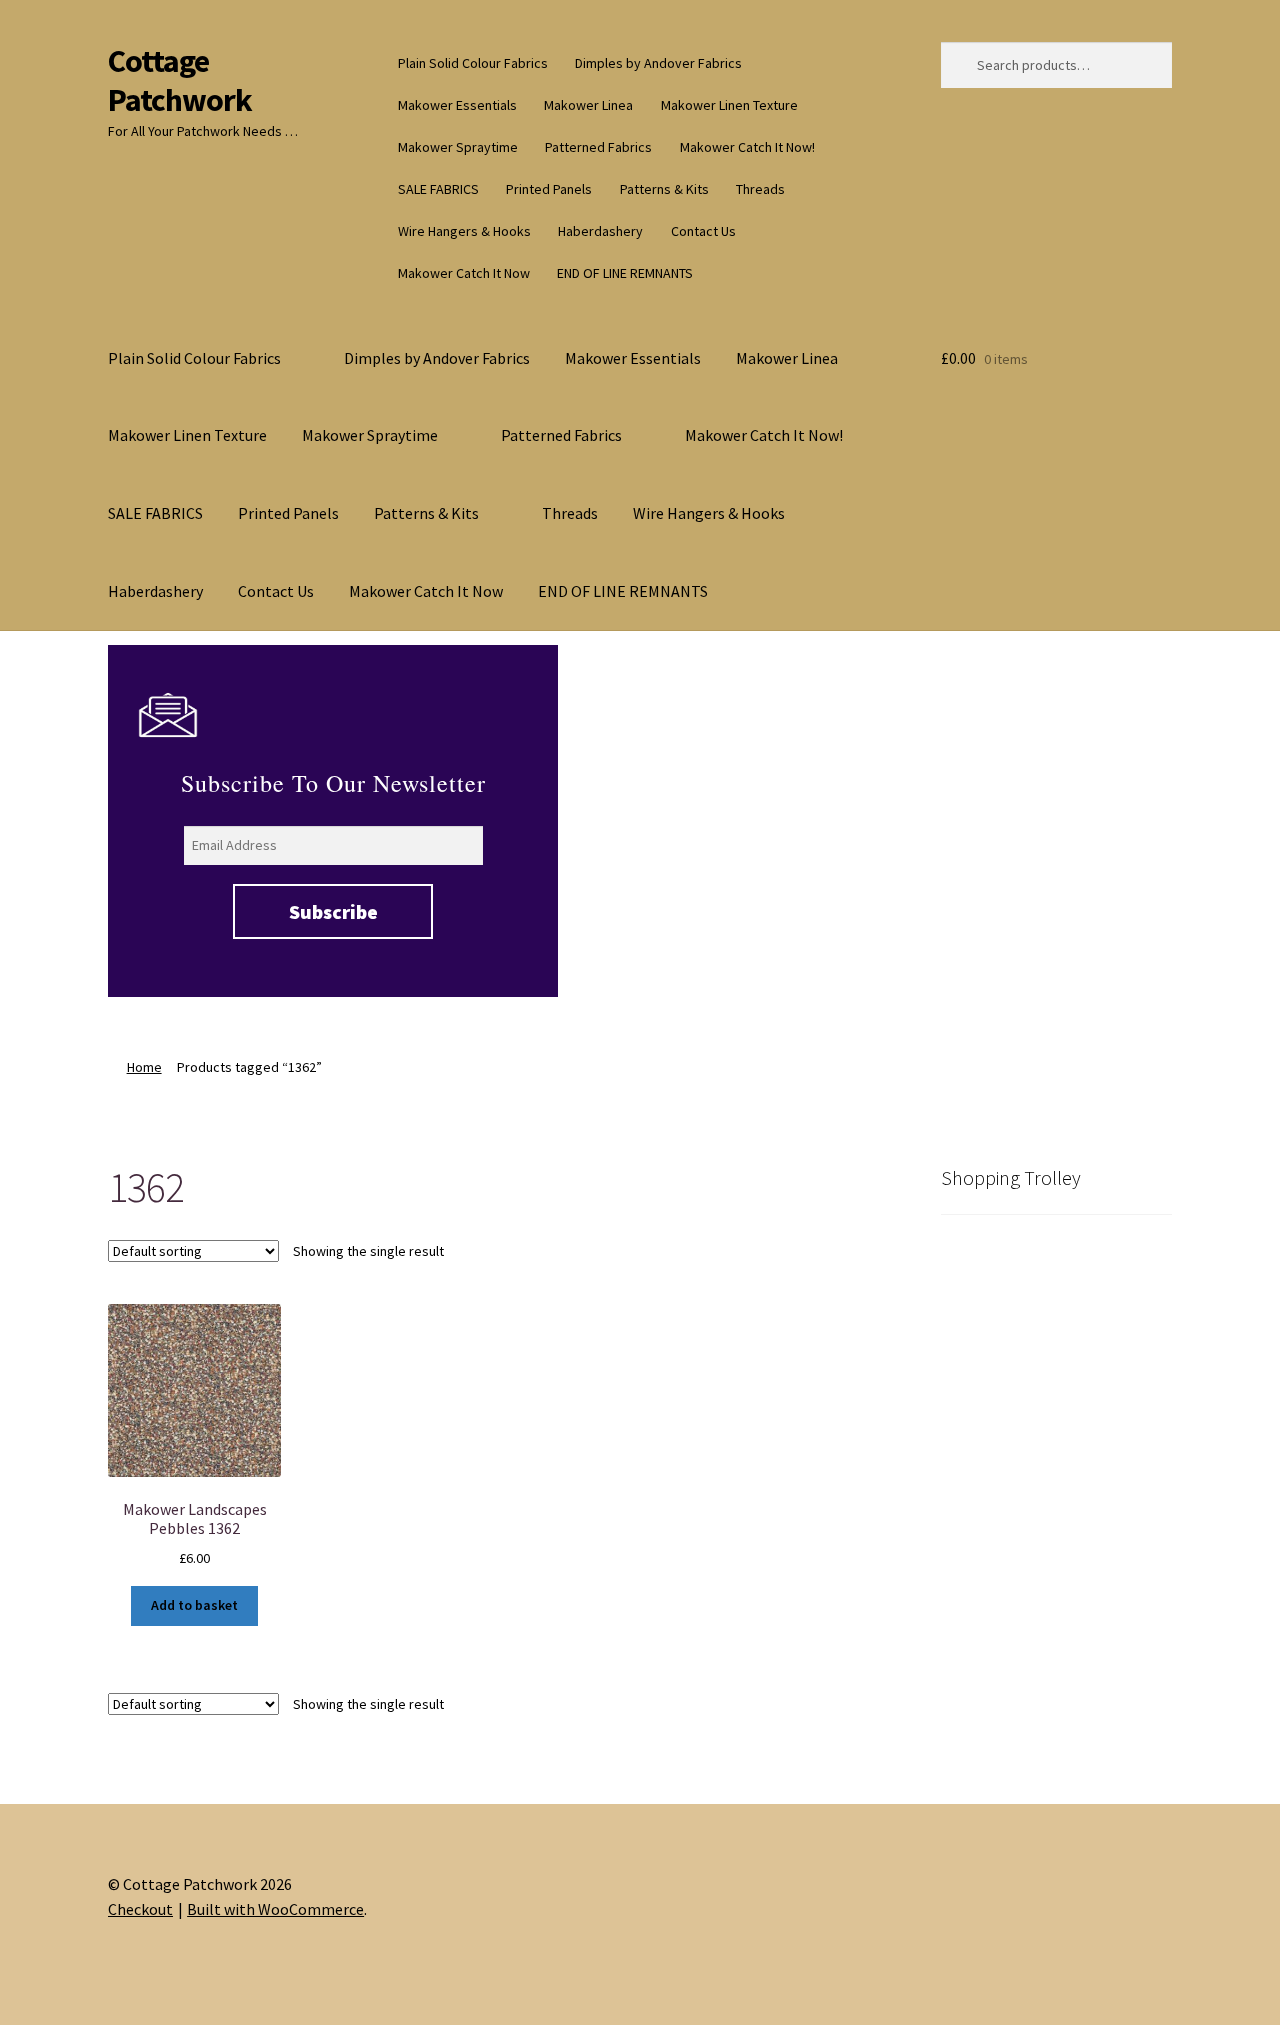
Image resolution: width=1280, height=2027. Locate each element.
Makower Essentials (457, 105)
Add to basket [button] (194, 1605)
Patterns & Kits (664, 189)
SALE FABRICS (438, 189)
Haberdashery (600, 231)
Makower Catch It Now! (747, 147)
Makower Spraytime (458, 147)
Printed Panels (549, 189)
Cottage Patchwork (180, 80)
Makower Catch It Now (464, 273)
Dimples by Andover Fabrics (658, 63)
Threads (760, 189)
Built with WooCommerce (275, 1909)
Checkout (140, 1909)
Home (144, 1067)
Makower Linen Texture (729, 105)
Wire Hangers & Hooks (464, 231)
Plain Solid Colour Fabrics (473, 63)
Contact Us (703, 231)
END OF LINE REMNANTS (625, 273)
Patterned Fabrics (598, 147)
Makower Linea (588, 105)
